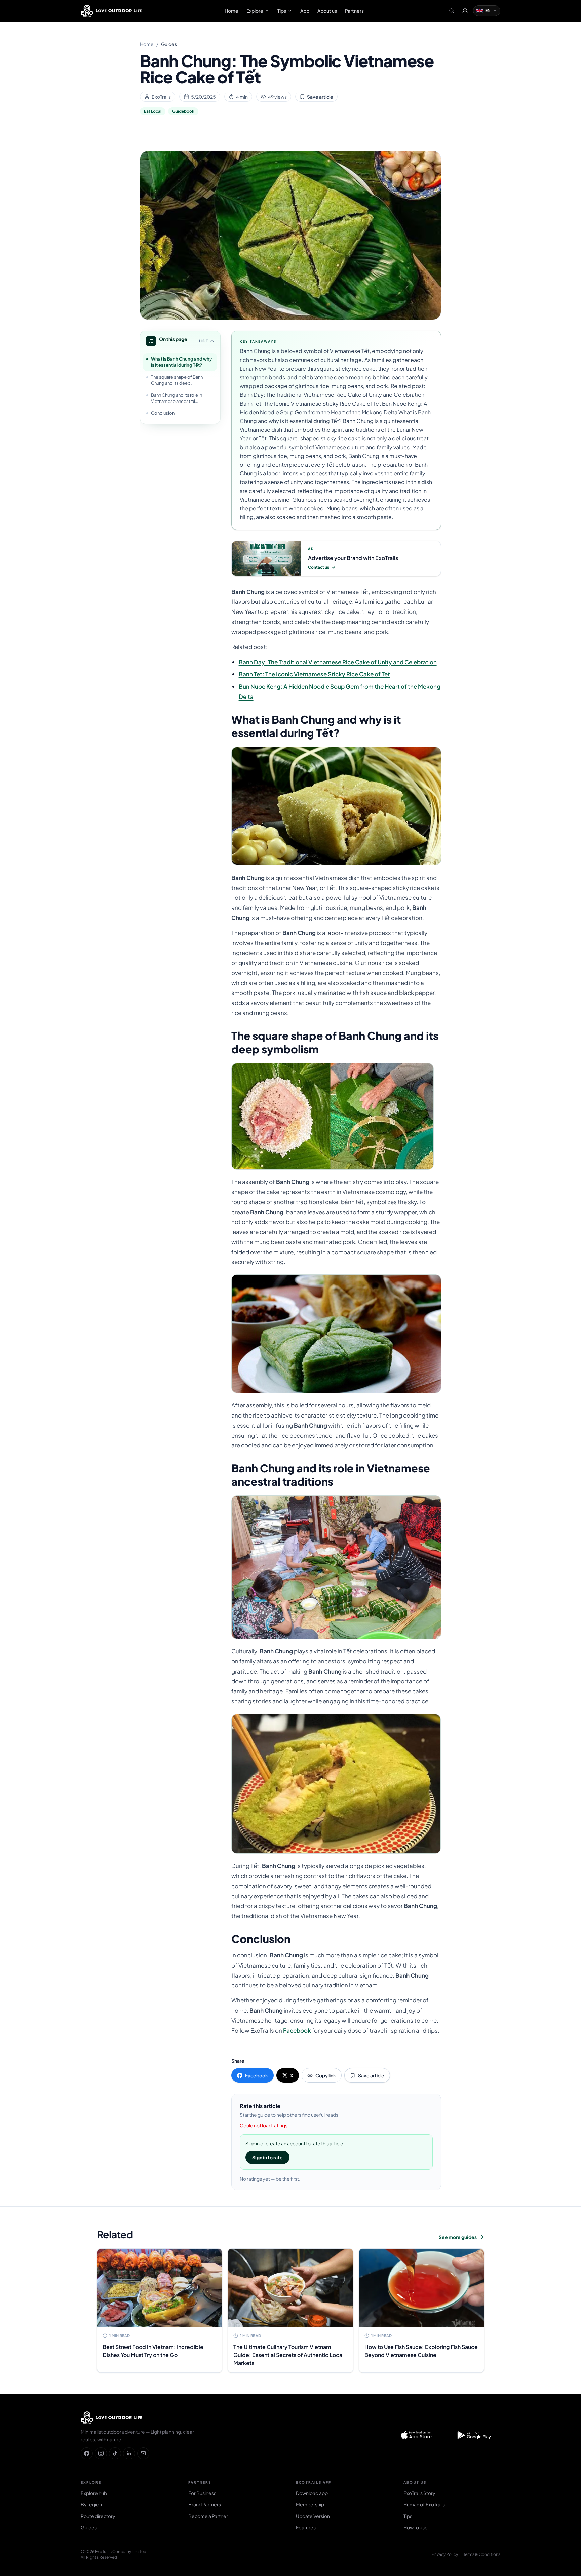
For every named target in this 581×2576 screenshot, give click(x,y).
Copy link (326, 2075)
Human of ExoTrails (424, 2504)
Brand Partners (205, 2504)
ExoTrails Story (419, 2493)
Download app (312, 2493)
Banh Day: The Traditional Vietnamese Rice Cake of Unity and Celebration (338, 662)
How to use (416, 2527)
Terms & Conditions (482, 2554)
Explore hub (94, 2493)
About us (327, 11)
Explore (255, 11)
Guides (169, 44)
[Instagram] (101, 2453)
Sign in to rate (267, 2157)
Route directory (98, 2516)
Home (231, 11)
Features (306, 2527)
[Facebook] (87, 2453)
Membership (310, 2504)
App (305, 11)
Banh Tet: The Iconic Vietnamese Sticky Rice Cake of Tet (314, 674)
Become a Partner (208, 2516)
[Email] (143, 2453)
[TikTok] (115, 2453)
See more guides (458, 2237)
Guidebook (183, 111)
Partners (354, 11)
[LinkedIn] (129, 2453)
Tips (282, 11)
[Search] (452, 11)
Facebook (298, 2030)
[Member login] (465, 11)
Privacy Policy (445, 2554)
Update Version (313, 2516)
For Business (202, 2493)
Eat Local (153, 111)
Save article (320, 97)
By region (91, 2504)
